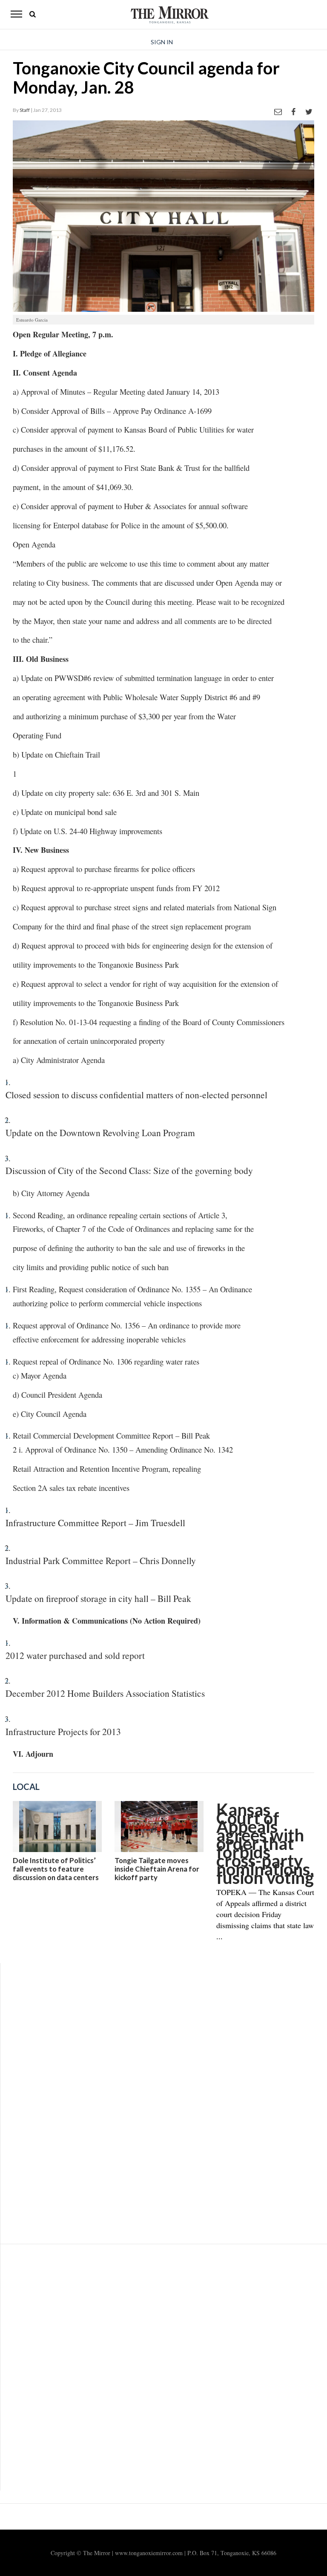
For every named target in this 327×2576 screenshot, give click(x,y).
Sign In (162, 42)
